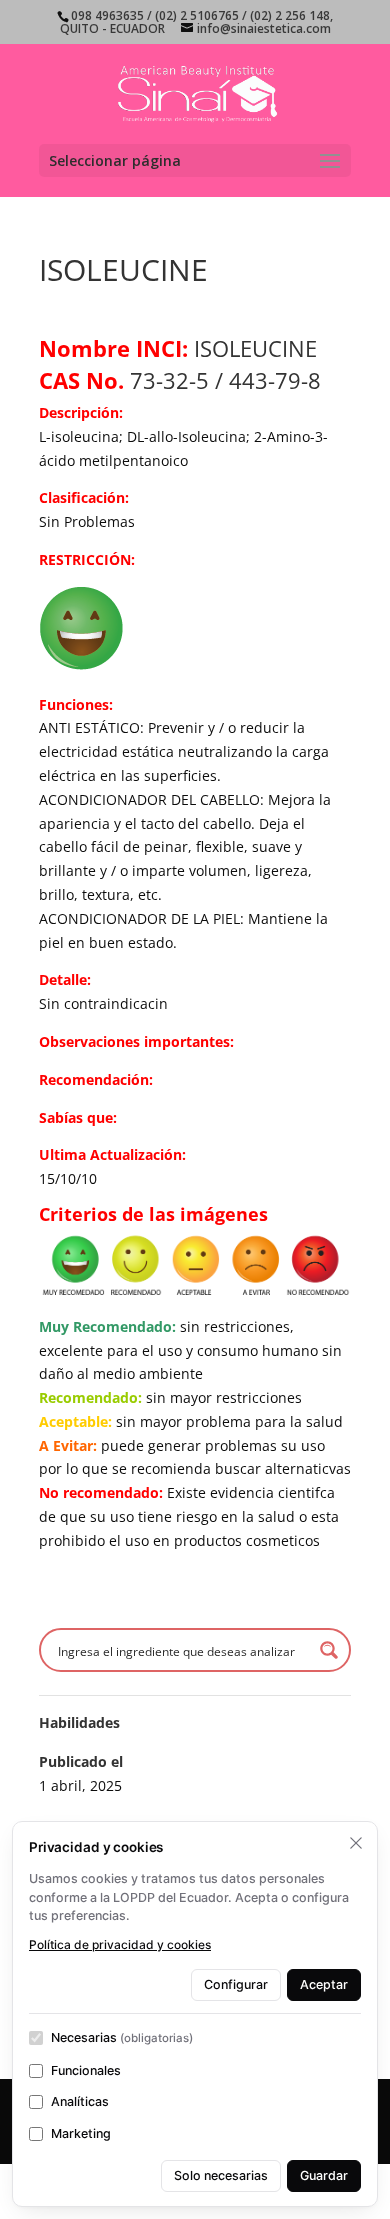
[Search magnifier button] (329, 1650)
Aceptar (324, 1984)
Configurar (236, 1984)
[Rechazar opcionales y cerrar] (356, 1843)
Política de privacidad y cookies (120, 1944)
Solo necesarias (221, 2175)
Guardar (324, 2175)
